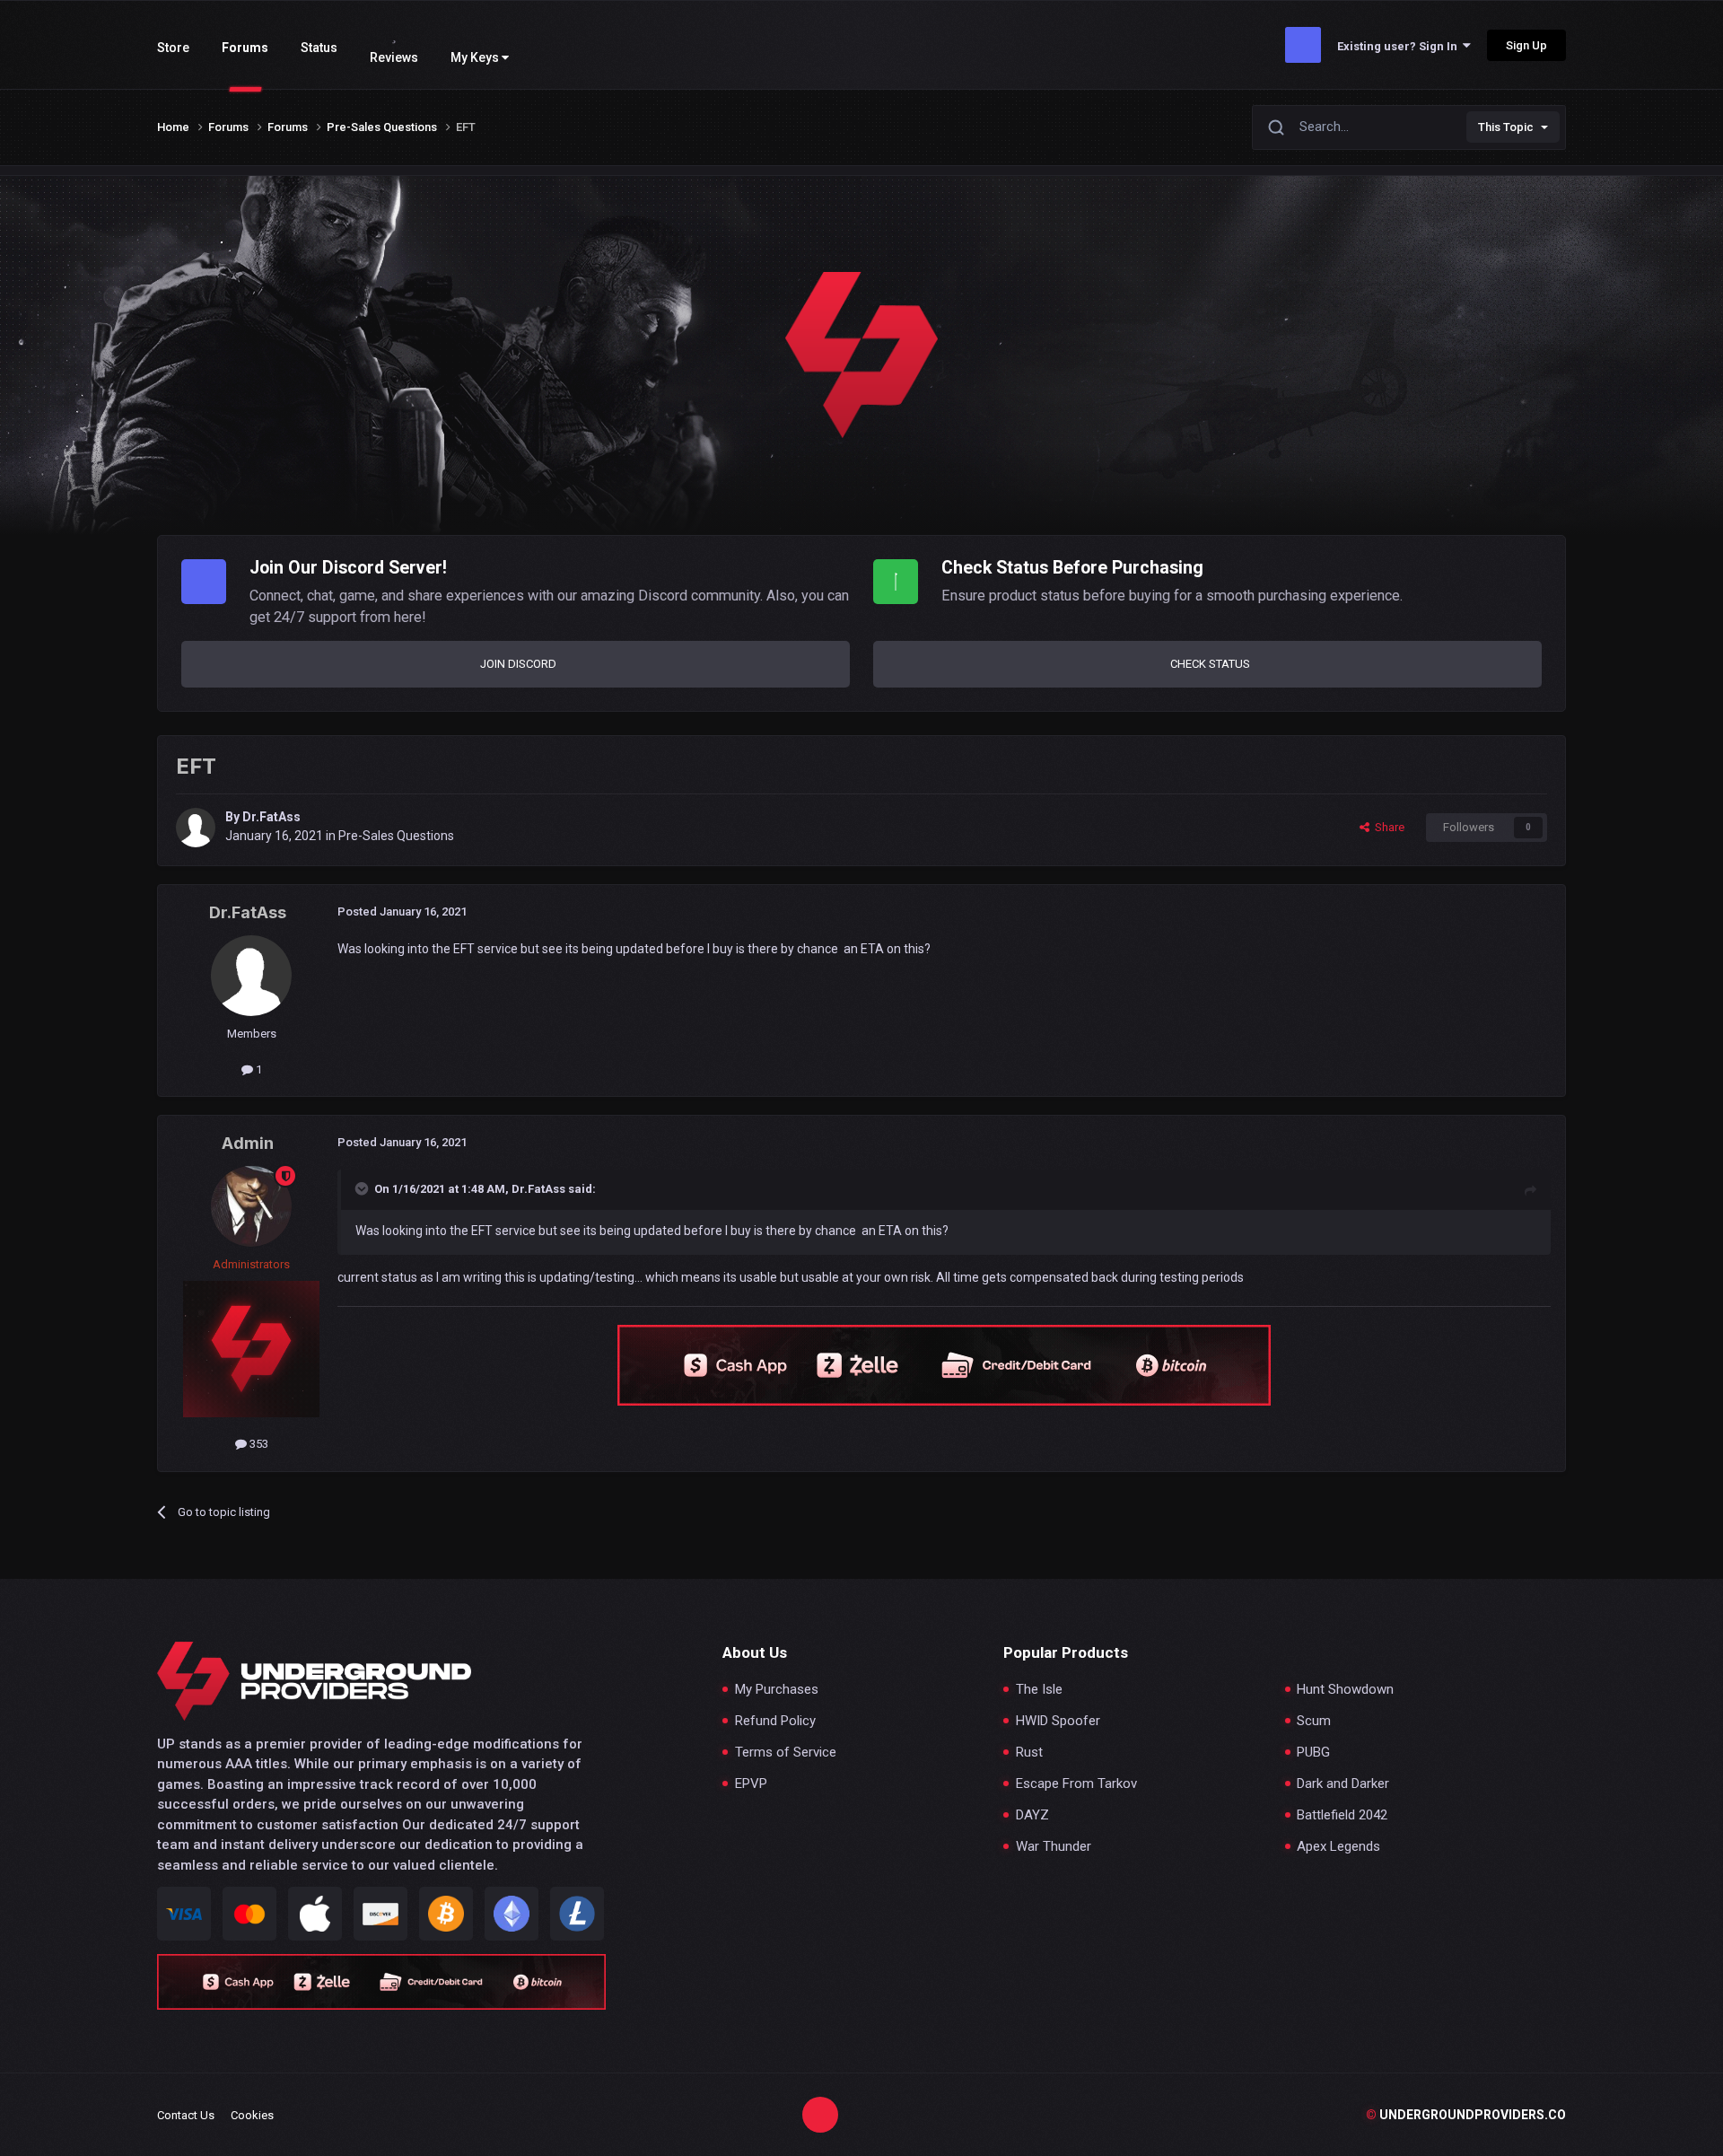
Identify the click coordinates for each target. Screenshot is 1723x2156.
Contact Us (186, 2115)
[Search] (1276, 127)
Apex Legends (1338, 1847)
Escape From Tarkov (1076, 1784)
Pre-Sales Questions (396, 836)
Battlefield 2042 (1342, 1815)
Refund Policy (775, 1721)
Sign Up (1526, 45)
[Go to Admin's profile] (251, 1206)
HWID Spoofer (1058, 1721)
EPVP (751, 1784)
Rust (1029, 1753)
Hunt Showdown (1345, 1690)
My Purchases (777, 1690)
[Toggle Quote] (363, 1188)
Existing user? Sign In (1400, 46)
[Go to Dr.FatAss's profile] (196, 828)
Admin (248, 1143)
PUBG (1313, 1753)
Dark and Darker (1343, 1784)
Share (1387, 827)
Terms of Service (786, 1753)
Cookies (252, 2115)
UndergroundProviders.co (1466, 2115)
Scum (1314, 1721)
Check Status (1210, 664)
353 (258, 1444)
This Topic (1506, 127)
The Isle (1039, 1690)
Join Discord (518, 664)
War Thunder (1054, 1847)
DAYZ (1032, 1815)
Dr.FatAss (271, 817)
